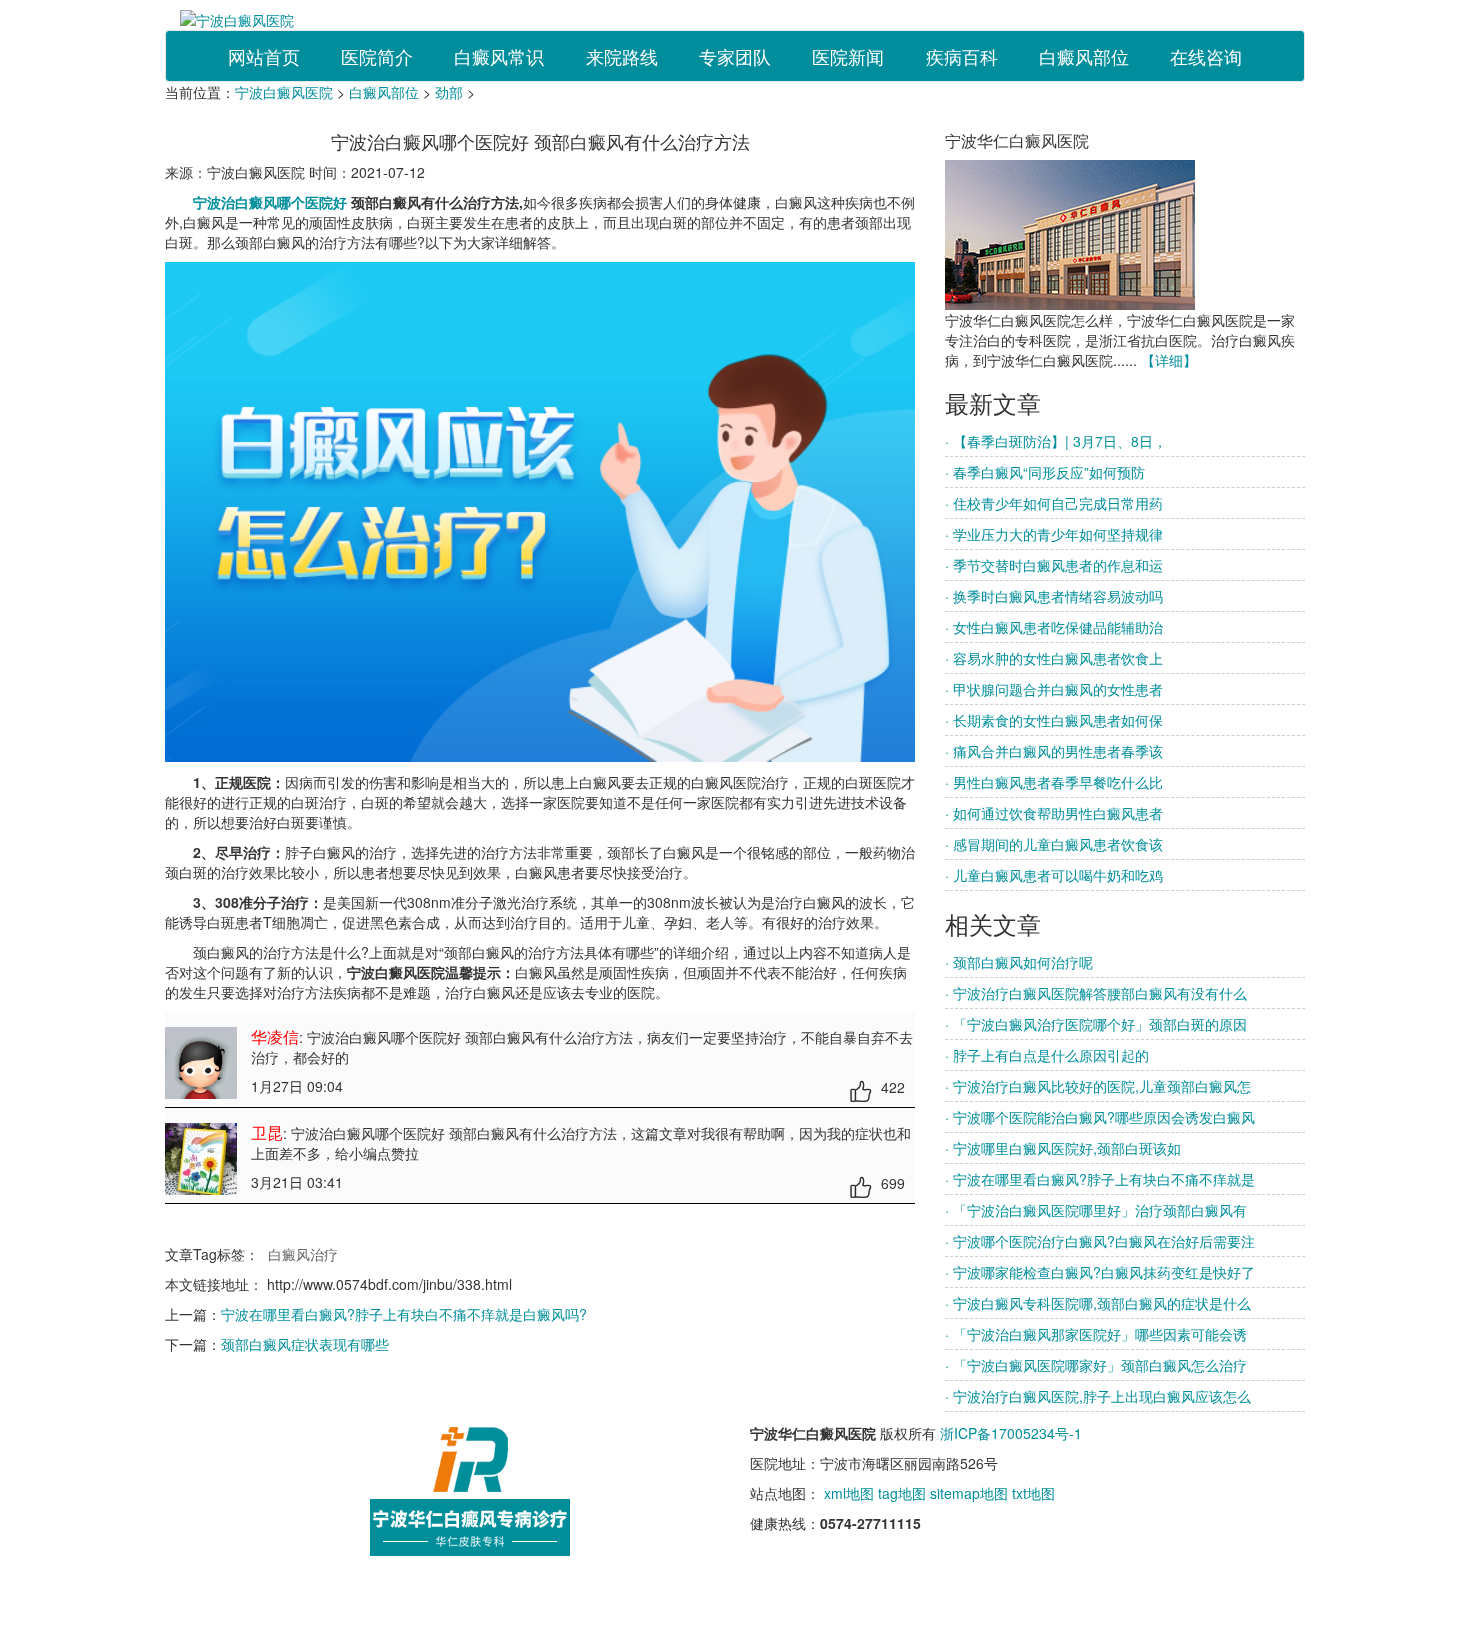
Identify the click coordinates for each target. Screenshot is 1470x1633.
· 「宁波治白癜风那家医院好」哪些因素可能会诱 (1096, 1334)
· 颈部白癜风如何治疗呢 (1019, 962)
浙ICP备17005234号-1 (1011, 1433)
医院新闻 (848, 56)
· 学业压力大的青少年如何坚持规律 (1054, 534)
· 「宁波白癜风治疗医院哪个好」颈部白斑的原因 (1096, 1024)
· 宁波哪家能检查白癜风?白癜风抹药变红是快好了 (1100, 1272)
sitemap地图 (969, 1493)
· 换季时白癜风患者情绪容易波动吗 (1054, 596)
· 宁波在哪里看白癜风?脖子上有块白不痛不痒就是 (1100, 1179)
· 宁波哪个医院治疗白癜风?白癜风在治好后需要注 (1100, 1241)
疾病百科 (962, 56)
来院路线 (622, 56)
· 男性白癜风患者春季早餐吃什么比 (1054, 782)
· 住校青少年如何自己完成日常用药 (1054, 503)
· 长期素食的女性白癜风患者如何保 (1054, 720)
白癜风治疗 (303, 1254)
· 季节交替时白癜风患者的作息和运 (1054, 565)
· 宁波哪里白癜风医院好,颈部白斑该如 (1063, 1148)
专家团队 (735, 56)
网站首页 (264, 56)
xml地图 (849, 1493)
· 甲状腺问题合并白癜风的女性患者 (1054, 689)
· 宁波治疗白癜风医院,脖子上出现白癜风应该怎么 (1098, 1396)
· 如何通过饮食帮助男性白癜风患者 (1054, 813)
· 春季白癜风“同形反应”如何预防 (1045, 472)
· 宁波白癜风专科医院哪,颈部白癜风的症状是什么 (1098, 1303)
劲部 (449, 92)
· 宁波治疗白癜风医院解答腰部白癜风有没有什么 (1096, 993)
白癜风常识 (499, 56)
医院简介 (377, 56)
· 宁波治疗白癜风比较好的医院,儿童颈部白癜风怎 (1098, 1086)
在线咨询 (1206, 56)
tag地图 (902, 1493)
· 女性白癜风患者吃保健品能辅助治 (1054, 627)
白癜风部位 (1084, 56)
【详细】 (1169, 360)
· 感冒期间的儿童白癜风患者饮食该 (1054, 844)
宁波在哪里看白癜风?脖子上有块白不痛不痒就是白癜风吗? (404, 1314)
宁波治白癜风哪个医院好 (272, 202)
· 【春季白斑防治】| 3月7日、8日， (1056, 441)
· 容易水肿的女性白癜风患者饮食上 (1054, 658)
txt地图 (1033, 1493)
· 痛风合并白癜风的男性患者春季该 (1054, 751)
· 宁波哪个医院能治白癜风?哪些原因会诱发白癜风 (1100, 1117)
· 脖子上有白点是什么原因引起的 (1047, 1055)
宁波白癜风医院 (284, 92)
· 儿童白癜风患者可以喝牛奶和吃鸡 (1054, 875)
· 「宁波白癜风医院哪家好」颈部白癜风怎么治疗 (1096, 1365)
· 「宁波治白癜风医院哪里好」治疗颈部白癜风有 (1096, 1210)
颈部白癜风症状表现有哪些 (305, 1344)
